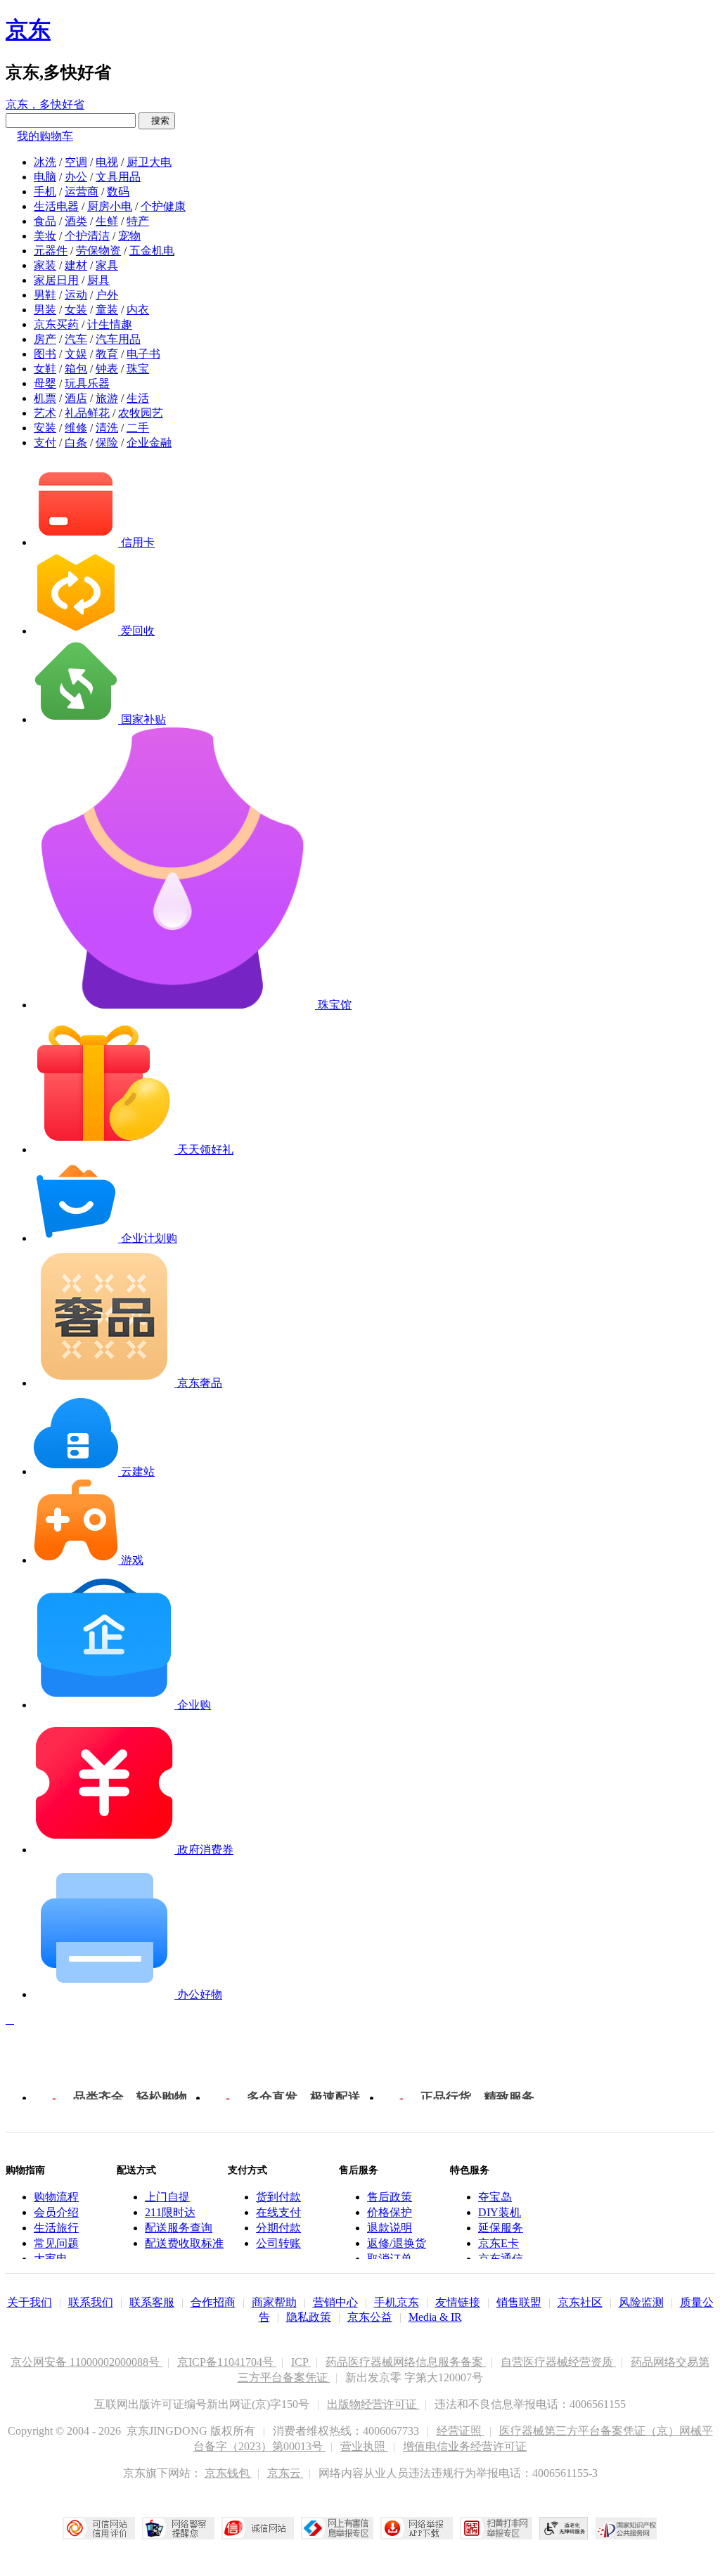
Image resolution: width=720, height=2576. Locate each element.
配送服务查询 (179, 2228)
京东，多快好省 (45, 104)
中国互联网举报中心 (337, 2528)
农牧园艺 (141, 413)
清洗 (107, 428)
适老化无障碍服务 (564, 2528)
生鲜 (107, 221)
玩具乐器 (87, 383)
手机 (45, 192)
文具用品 (118, 177)
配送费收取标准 (184, 2243)
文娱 (76, 354)
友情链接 (458, 2302)
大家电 (51, 2259)
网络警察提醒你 (178, 2528)
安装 (45, 428)
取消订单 (390, 2259)
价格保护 (390, 2212)
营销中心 (335, 2302)
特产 (138, 221)
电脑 (45, 177)
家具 (107, 265)
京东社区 (580, 2302)
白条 (76, 442)
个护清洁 (87, 236)
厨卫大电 (149, 162)
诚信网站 (258, 2528)
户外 (107, 295)
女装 (76, 310)
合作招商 (213, 2302)
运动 (76, 295)
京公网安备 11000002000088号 (86, 2362)
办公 (76, 177)
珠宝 (138, 369)
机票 (45, 398)
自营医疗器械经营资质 (558, 2362)
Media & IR (435, 2317)
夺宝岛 (495, 2197)
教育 (107, 354)
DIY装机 (500, 2212)
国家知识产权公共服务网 (626, 2528)
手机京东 (397, 2302)
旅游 (107, 398)
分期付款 (278, 2228)
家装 (45, 265)
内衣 (138, 310)
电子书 (143, 354)
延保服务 (501, 2228)
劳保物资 (98, 251)
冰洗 (45, 162)
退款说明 (390, 2228)
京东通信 (501, 2259)
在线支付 (278, 2212)
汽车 (76, 339)
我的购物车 (45, 136)
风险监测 (641, 2302)
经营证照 (461, 2431)
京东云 (285, 2473)
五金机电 (152, 251)
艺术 (45, 413)
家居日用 (56, 280)
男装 (45, 310)
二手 (138, 428)
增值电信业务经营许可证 (465, 2446)
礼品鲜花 (87, 413)
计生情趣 (110, 324)
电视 (107, 162)
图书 (45, 354)
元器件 (51, 251)
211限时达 (170, 2212)
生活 (138, 398)
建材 (76, 265)
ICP (301, 2362)
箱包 (76, 369)
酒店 (76, 398)
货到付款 (278, 2197)
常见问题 (56, 2243)
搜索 (157, 121)
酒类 (76, 221)
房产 (45, 339)
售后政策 (390, 2197)
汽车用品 (118, 339)
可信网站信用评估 (99, 2528)
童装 (107, 310)
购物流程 (56, 2197)
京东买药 (56, 324)
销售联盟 (519, 2302)
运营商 (82, 192)
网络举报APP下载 (417, 2528)
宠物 (129, 236)
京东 (28, 30)
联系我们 (91, 2302)
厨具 (98, 280)
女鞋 (45, 369)
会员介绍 (56, 2212)
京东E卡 (499, 2243)
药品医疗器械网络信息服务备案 (406, 2362)
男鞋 (45, 295)
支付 (45, 442)
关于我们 (30, 2302)
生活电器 (56, 206)
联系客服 (152, 2302)
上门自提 (167, 2197)
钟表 (107, 369)
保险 (107, 442)
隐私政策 (309, 2317)
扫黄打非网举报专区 (496, 2528)
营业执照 (364, 2446)
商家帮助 (274, 2302)
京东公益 (370, 2317)
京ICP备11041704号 (227, 2362)
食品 (45, 221)
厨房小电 (110, 206)
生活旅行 (56, 2228)
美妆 (45, 236)
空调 (76, 162)
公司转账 (278, 2243)
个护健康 (163, 206)
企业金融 (149, 442)
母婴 (45, 383)
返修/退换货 (397, 2243)
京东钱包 (229, 2473)
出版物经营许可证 (373, 2404)
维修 (76, 428)
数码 (118, 192)
